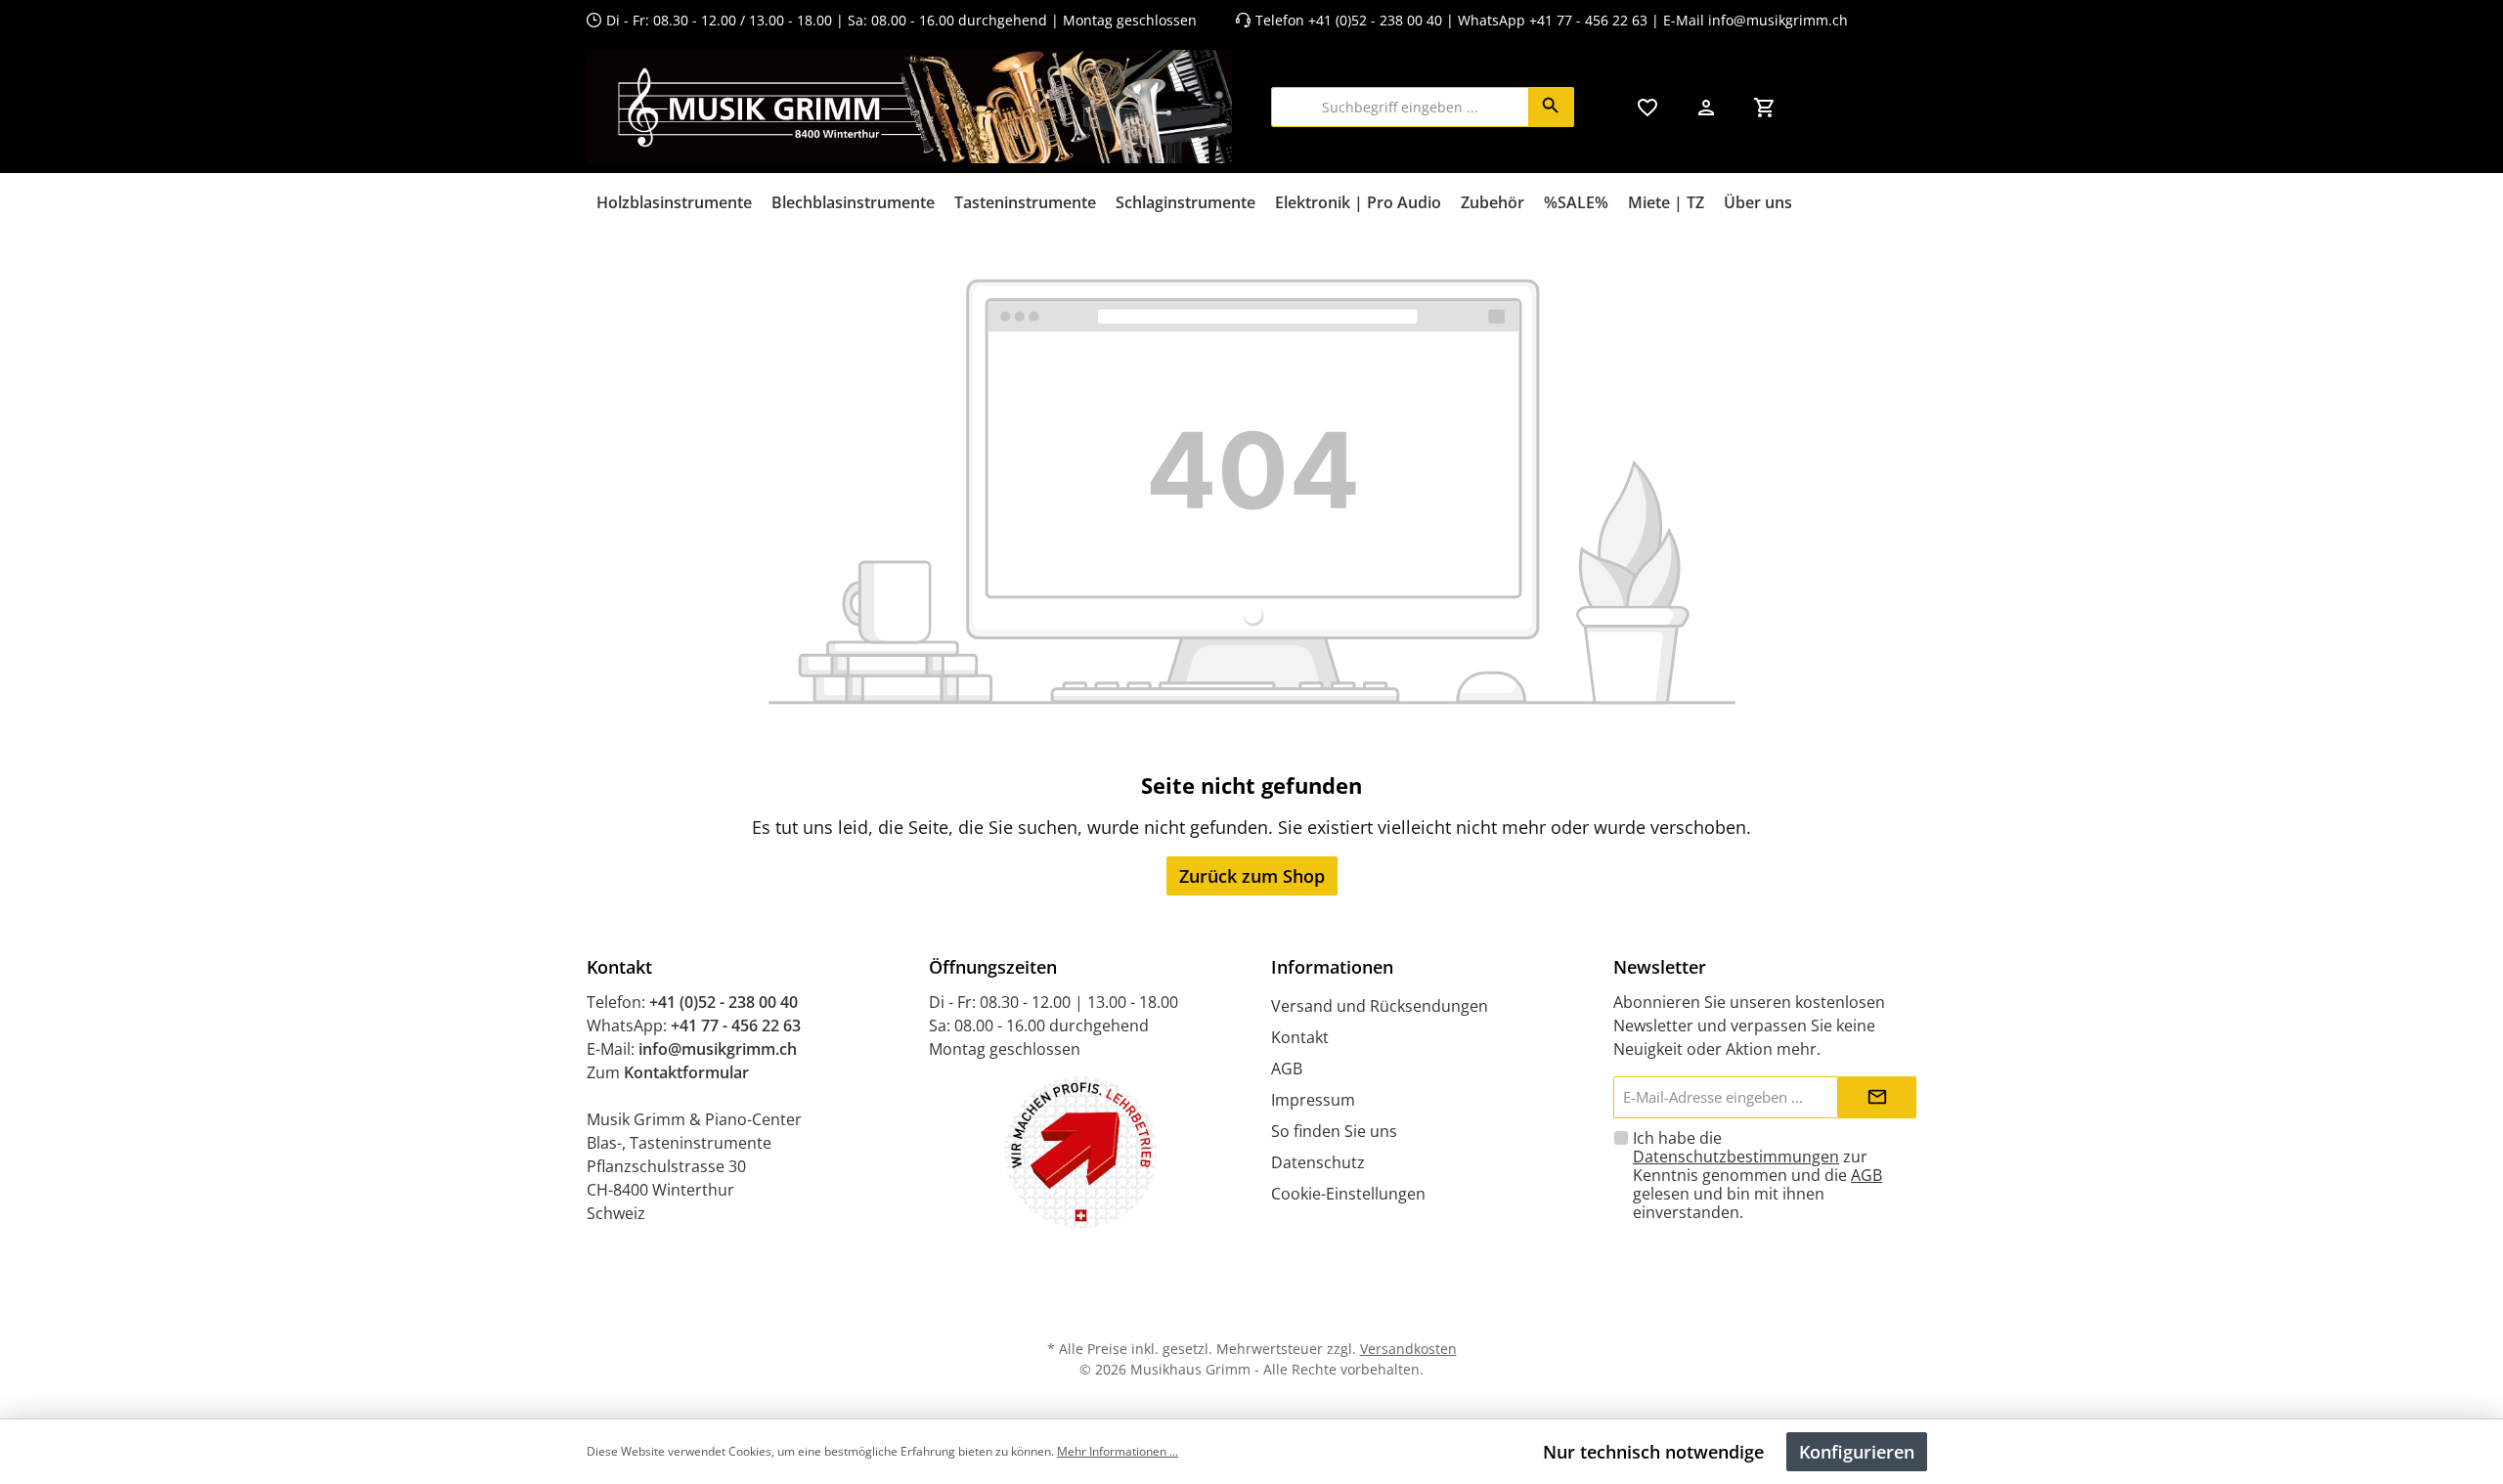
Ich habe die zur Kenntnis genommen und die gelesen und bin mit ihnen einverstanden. (1757, 1175)
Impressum (1313, 1100)
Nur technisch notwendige (1653, 1452)
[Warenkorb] (1765, 107)
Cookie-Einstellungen (1348, 1194)
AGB (1287, 1069)
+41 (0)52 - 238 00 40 (1375, 20)
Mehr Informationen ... (1118, 1451)
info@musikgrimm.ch (1778, 20)
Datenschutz (1318, 1162)
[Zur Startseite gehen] (909, 107)
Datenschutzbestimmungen (1736, 1157)
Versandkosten (1408, 1349)
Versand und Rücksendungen (1380, 1006)
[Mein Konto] (1706, 107)
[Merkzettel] (1647, 107)
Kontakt (1300, 1037)
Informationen (1332, 967)
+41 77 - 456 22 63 (1590, 20)
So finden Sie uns (1334, 1131)
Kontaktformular (686, 1072)
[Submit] (1877, 1097)
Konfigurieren (1857, 1452)
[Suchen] (1551, 107)
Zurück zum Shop (1252, 876)
